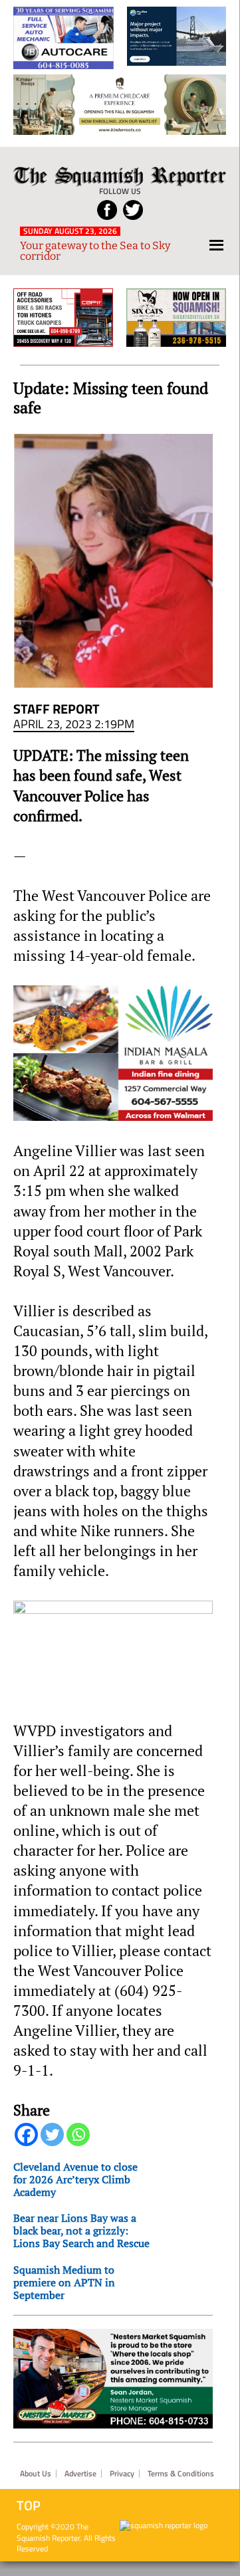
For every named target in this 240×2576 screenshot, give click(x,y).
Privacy (122, 2474)
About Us (36, 2474)
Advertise (80, 2474)
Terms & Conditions (181, 2474)
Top (29, 2506)
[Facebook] (26, 2134)
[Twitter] (52, 2134)
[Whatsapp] (78, 2134)
